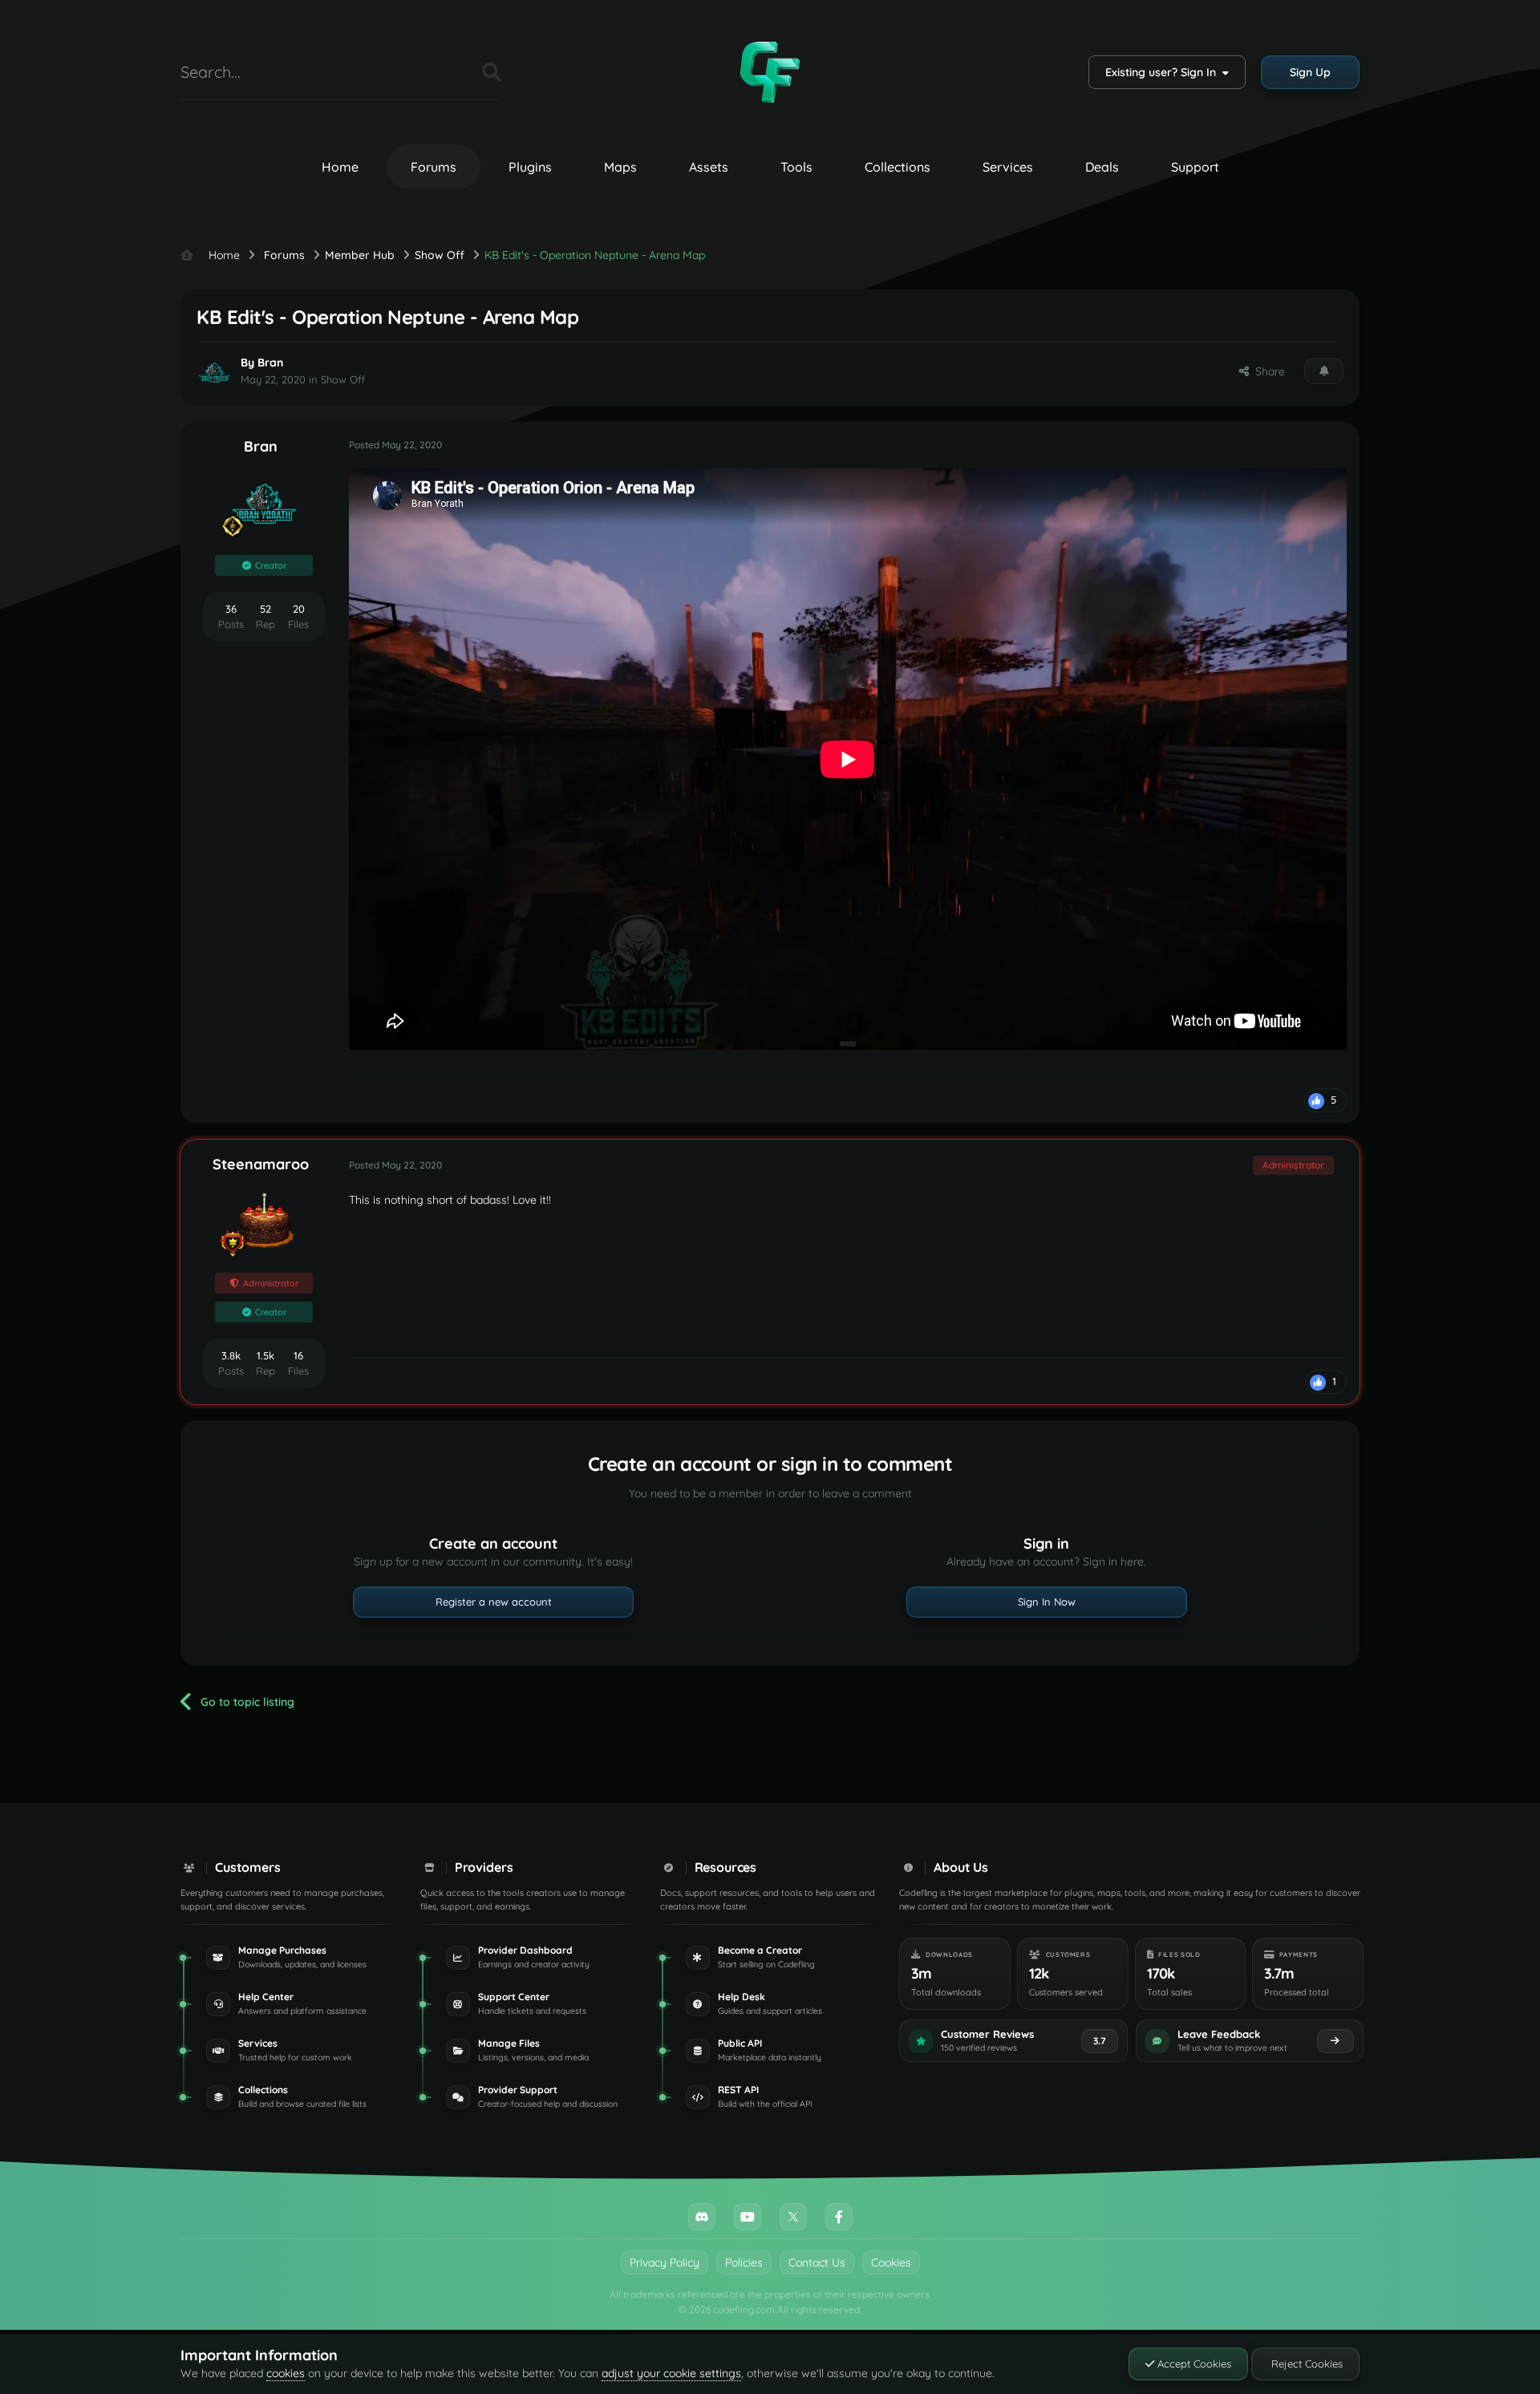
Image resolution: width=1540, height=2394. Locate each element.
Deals (1102, 167)
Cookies (891, 2262)
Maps (620, 167)
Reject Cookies (1305, 2364)
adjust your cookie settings (671, 2373)
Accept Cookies (1193, 2364)
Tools (796, 167)
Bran (270, 363)
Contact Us (817, 2262)
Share (1267, 371)
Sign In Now (1047, 1602)
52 (265, 609)
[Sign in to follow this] (1324, 371)
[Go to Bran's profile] (214, 372)
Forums (434, 167)
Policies (744, 2262)
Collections (898, 167)
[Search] (492, 72)
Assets (709, 167)
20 (299, 609)
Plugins (530, 167)
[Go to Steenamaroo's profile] (264, 1221)
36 (231, 609)
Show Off (343, 379)
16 (298, 1355)
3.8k (231, 1355)
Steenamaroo (261, 1164)
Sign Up (1310, 72)
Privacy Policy (665, 2262)
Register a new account (494, 1602)
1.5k (265, 1355)
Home (340, 167)
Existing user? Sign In (1164, 72)
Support (1195, 167)
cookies (286, 2373)
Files (450, 72)
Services (1008, 167)
